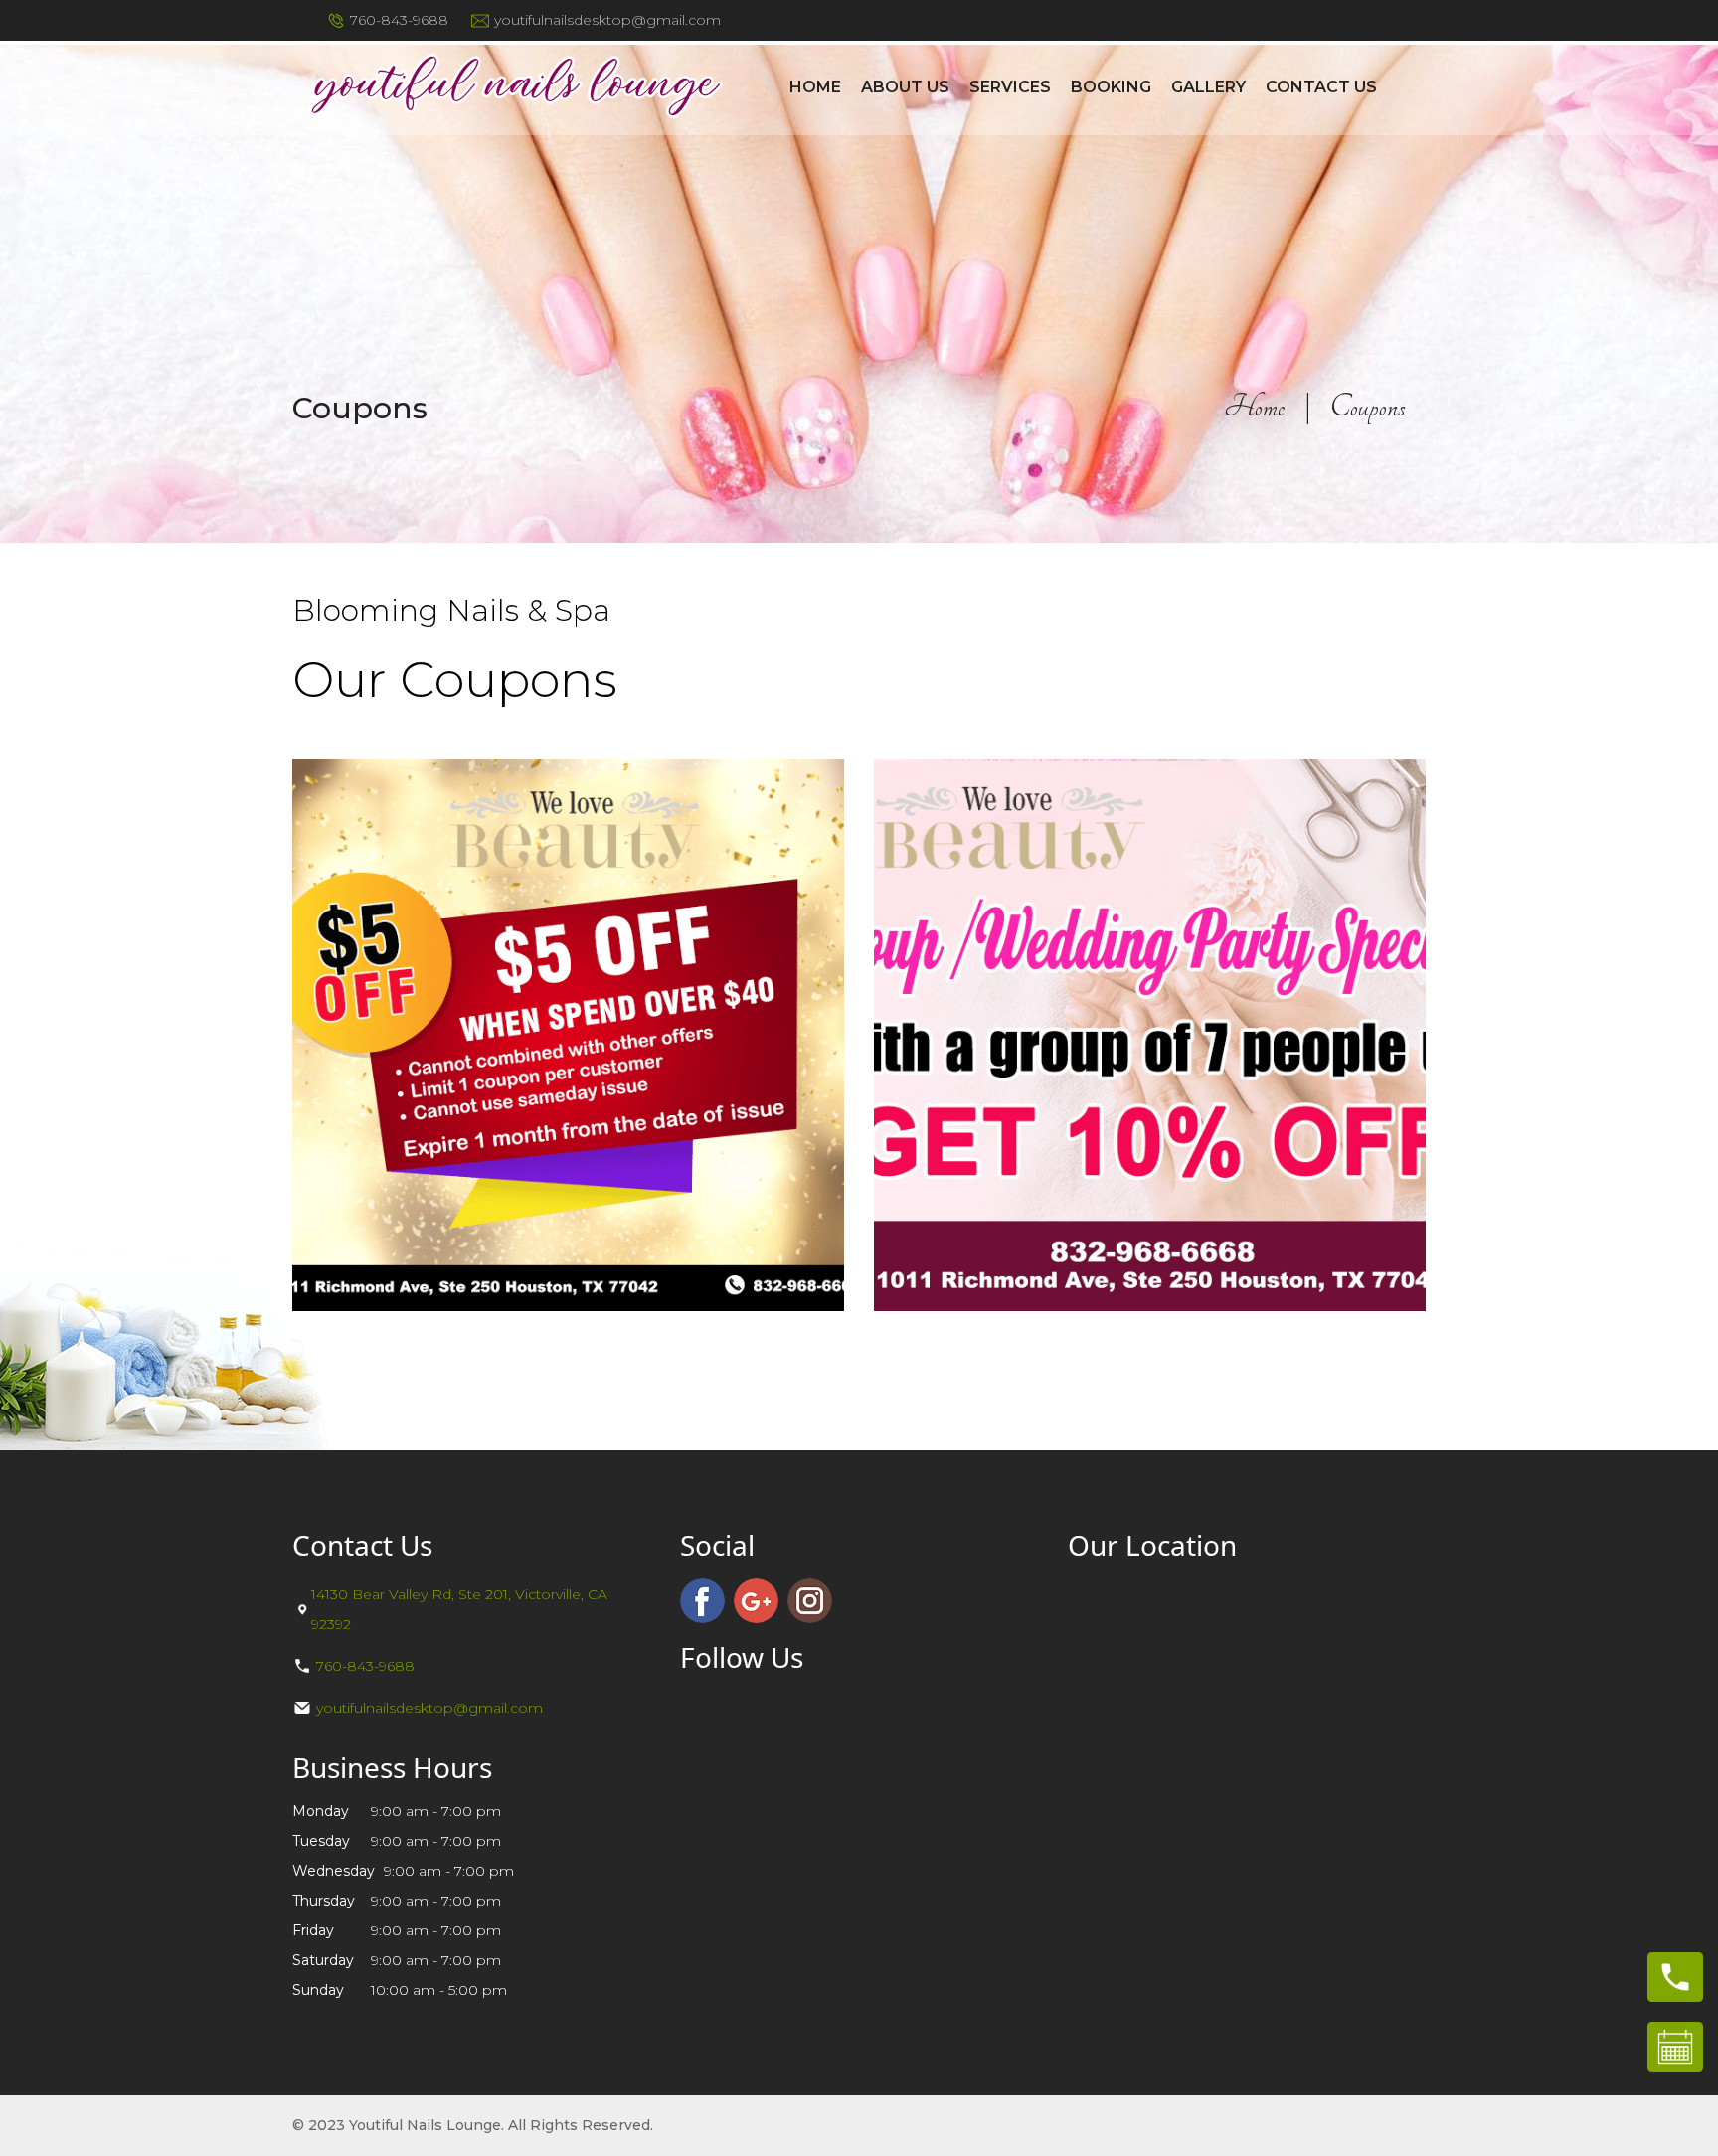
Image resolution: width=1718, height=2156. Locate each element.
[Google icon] (756, 1601)
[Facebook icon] (702, 1601)
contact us (1321, 87)
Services (1010, 87)
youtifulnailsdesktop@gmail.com (607, 20)
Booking (1111, 87)
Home (815, 87)
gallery (1208, 87)
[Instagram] (810, 1601)
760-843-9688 (399, 20)
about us (905, 87)
